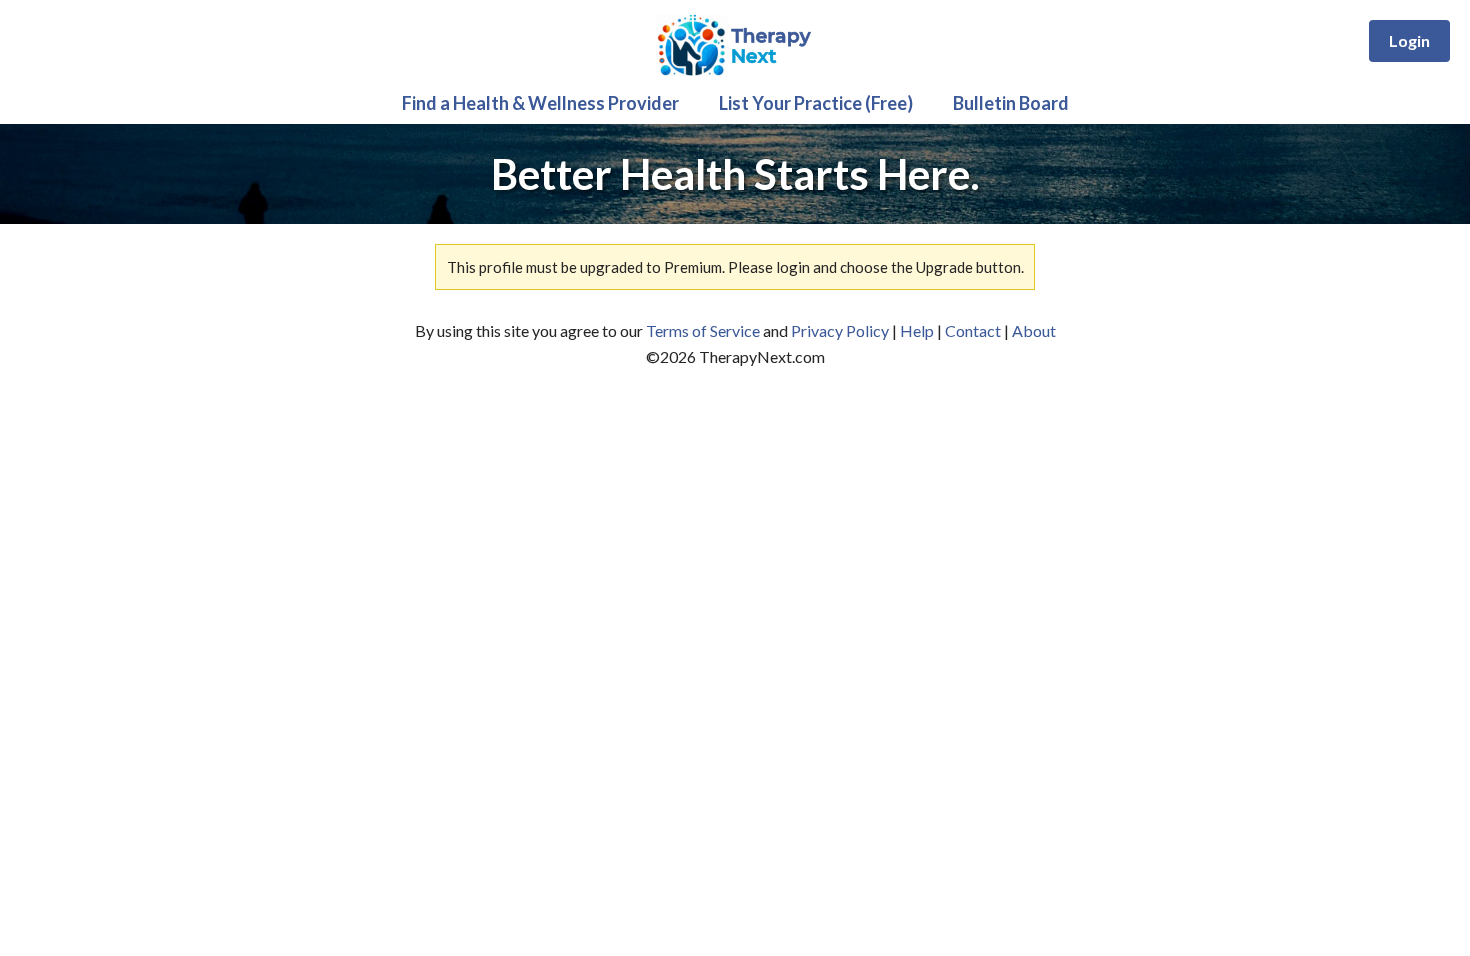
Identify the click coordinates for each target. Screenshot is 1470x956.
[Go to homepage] (735, 75)
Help (917, 330)
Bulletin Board (1011, 103)
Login (1409, 40)
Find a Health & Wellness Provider (540, 103)
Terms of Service (703, 330)
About (1034, 330)
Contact (973, 330)
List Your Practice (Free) (816, 103)
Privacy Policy (840, 330)
